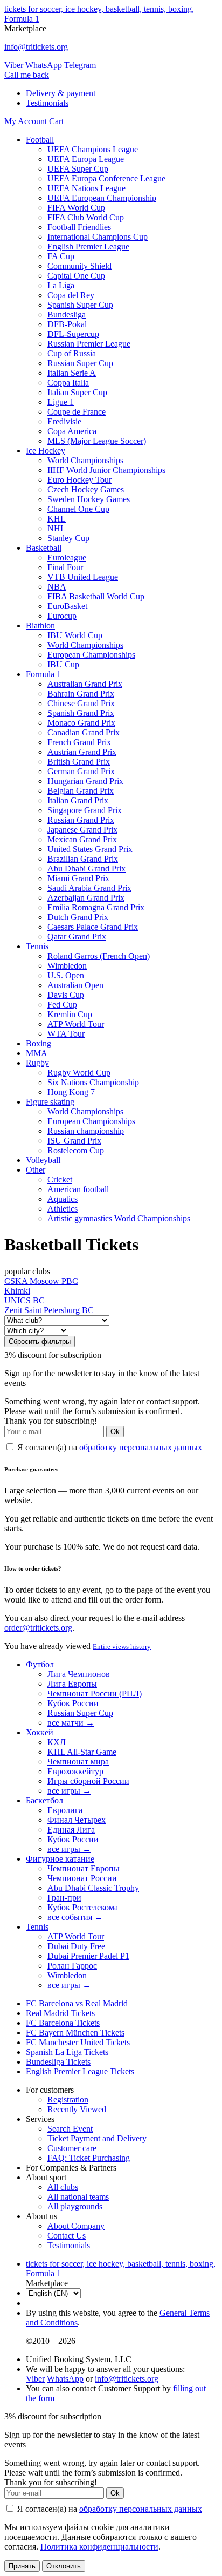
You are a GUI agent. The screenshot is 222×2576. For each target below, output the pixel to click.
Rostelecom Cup (76, 1150)
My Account (27, 121)
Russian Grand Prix (81, 820)
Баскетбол (44, 1800)
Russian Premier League (89, 344)
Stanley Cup (68, 538)
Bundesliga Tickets (58, 2062)
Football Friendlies (79, 227)
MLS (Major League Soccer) (97, 441)
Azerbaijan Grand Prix (86, 898)
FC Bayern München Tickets (75, 2033)
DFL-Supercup (73, 334)
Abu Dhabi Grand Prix (86, 868)
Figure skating (50, 1102)
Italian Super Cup (77, 392)
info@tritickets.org (36, 47)
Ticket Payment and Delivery (97, 2138)
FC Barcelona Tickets (63, 2023)
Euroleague (67, 557)
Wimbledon (67, 966)
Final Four (65, 567)
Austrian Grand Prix (82, 752)
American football (78, 1189)
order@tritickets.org (38, 1628)
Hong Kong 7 (71, 1092)
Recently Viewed (77, 2109)
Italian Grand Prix (78, 800)
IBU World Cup (75, 635)
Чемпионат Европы (84, 1868)
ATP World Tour (76, 1024)
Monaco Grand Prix (81, 723)
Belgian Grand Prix (81, 791)
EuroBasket (67, 606)
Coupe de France (77, 412)
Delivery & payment (61, 93)
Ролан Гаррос (72, 1966)
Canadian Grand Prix (84, 732)
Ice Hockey (46, 451)
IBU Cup (63, 664)
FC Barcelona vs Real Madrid (77, 2003)
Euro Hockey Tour (79, 480)
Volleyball (43, 1160)
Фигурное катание (60, 1859)
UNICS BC (25, 1300)
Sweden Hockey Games (89, 499)
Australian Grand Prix (85, 684)
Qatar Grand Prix (77, 937)
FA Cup (61, 256)
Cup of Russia (72, 353)
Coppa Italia (68, 383)
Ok (115, 1432)
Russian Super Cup (80, 363)
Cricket (60, 1179)
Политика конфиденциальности (99, 2547)
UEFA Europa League (86, 159)
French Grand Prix (79, 742)
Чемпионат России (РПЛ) (95, 1693)
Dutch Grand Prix (78, 917)
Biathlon (40, 626)
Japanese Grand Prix (82, 830)
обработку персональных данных (141, 1447)
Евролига (65, 1810)
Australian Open (75, 985)
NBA (57, 587)
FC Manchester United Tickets (78, 2042)
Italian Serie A (72, 373)
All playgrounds (75, 2206)
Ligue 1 (61, 402)
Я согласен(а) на (109, 1447)
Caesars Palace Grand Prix (93, 927)
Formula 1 (43, 674)
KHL (57, 519)
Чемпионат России (82, 1878)
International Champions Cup (98, 237)
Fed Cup (62, 1005)
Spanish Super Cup (80, 305)
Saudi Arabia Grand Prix (89, 888)
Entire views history (122, 1647)
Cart (56, 121)
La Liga (61, 285)
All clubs (63, 2187)
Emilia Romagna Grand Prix (96, 907)
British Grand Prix (79, 762)
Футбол (40, 1664)
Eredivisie (64, 421)
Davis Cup (66, 995)
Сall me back (27, 75)
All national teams (78, 2197)
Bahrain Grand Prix (81, 694)
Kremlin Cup (70, 1014)
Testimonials (47, 103)
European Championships (91, 655)
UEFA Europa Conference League (106, 178)
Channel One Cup (78, 509)
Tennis (37, 946)
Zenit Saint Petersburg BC (49, 1310)
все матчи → (71, 1723)
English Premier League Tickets (80, 2071)
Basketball (44, 548)
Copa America (72, 431)
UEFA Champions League (93, 149)
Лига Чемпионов (79, 1674)
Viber (14, 65)
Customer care (72, 2148)
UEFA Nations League (86, 188)
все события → (75, 1917)
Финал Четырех (77, 1820)
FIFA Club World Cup (86, 217)
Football (40, 140)
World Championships (85, 460)
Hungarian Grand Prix (85, 781)
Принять (22, 2566)
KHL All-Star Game (82, 1752)
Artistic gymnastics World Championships (119, 1218)
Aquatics (63, 1199)
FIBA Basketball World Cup (96, 596)
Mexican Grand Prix (82, 839)
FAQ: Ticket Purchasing (89, 2158)
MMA (37, 1053)
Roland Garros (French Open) (99, 956)
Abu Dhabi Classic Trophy (93, 1888)
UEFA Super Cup (78, 169)
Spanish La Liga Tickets (67, 2052)
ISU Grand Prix (74, 1141)
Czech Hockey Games (86, 489)
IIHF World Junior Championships (106, 470)
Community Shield (79, 266)
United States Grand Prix (90, 849)
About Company (76, 2226)
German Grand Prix (81, 771)
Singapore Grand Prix (85, 810)
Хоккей (40, 1732)
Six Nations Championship (93, 1082)
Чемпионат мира (78, 1762)
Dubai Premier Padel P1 (88, 1956)
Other (36, 1170)
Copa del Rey (71, 295)
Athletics (63, 1209)
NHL (57, 528)
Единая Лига (71, 1830)
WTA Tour (66, 1034)
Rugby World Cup (79, 1073)
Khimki (17, 1291)
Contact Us (67, 2236)
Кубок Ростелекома (83, 1907)
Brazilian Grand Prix (83, 859)
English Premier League (88, 246)
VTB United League (83, 577)
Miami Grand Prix (78, 878)
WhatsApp (44, 65)
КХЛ (57, 1742)
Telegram (80, 65)
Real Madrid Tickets (60, 2013)
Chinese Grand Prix (81, 703)
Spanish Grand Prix (81, 713)
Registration (68, 2100)
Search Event (70, 2129)
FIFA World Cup (76, 208)
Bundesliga (67, 315)
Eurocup (62, 616)
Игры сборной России (88, 1781)
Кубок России (73, 1703)
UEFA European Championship (102, 198)
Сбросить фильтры (40, 1341)
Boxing (39, 1043)
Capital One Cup (76, 276)
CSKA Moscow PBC (41, 1281)
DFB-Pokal (67, 324)
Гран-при (64, 1898)
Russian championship (86, 1131)
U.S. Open (66, 975)
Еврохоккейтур (75, 1771)
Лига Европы (72, 1684)
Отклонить (64, 2566)
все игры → (69, 1791)
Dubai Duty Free (76, 1946)
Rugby (37, 1063)
